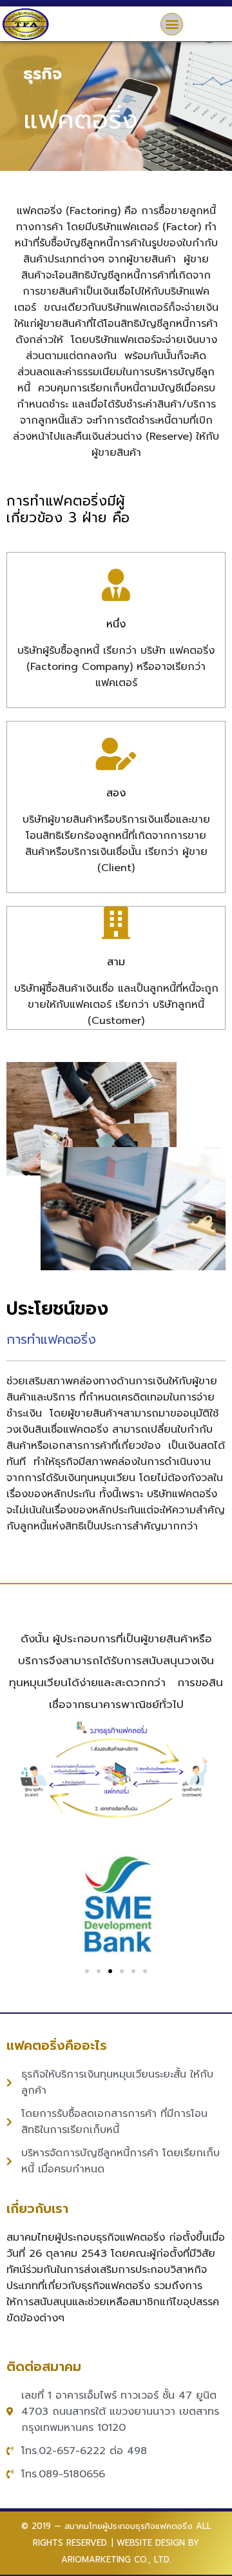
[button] (172, 24)
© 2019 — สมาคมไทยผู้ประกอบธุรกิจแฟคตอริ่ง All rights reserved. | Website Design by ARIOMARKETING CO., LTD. (116, 2543)
